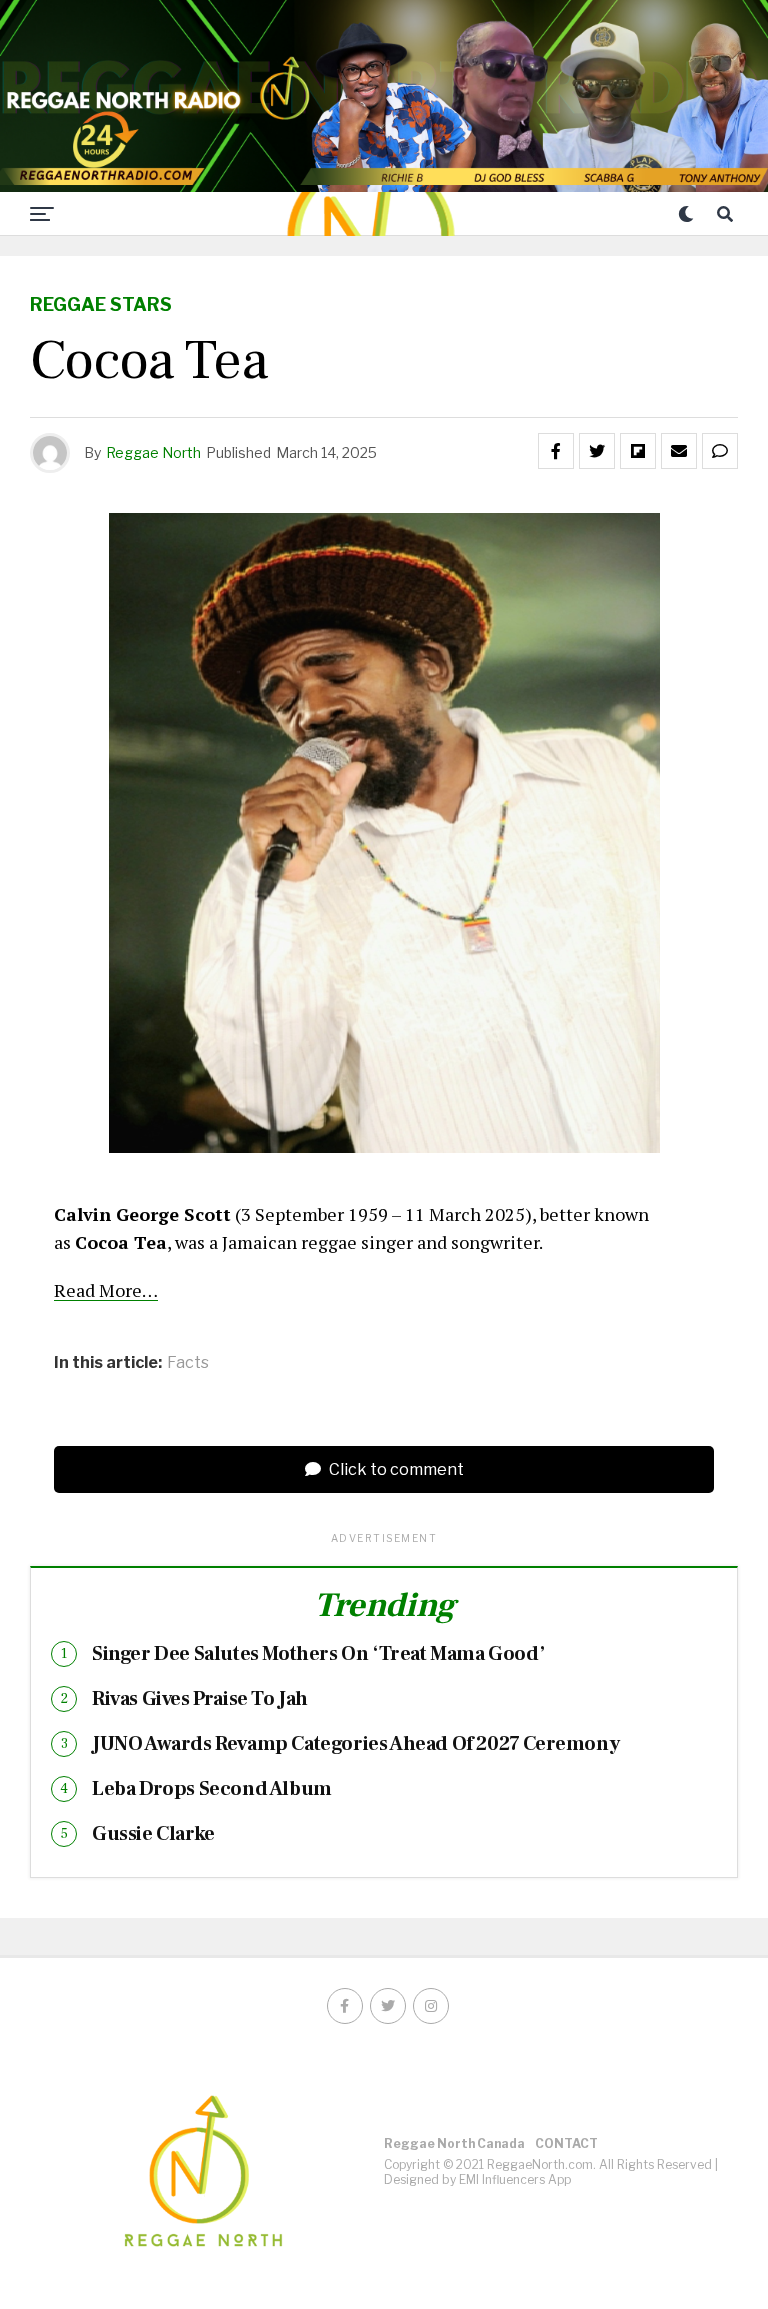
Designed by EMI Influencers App (477, 2179)
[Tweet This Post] (597, 451)
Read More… (106, 1290)
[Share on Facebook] (556, 451)
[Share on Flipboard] (638, 451)
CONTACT (566, 2143)
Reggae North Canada (454, 2143)
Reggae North (153, 452)
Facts (188, 1363)
